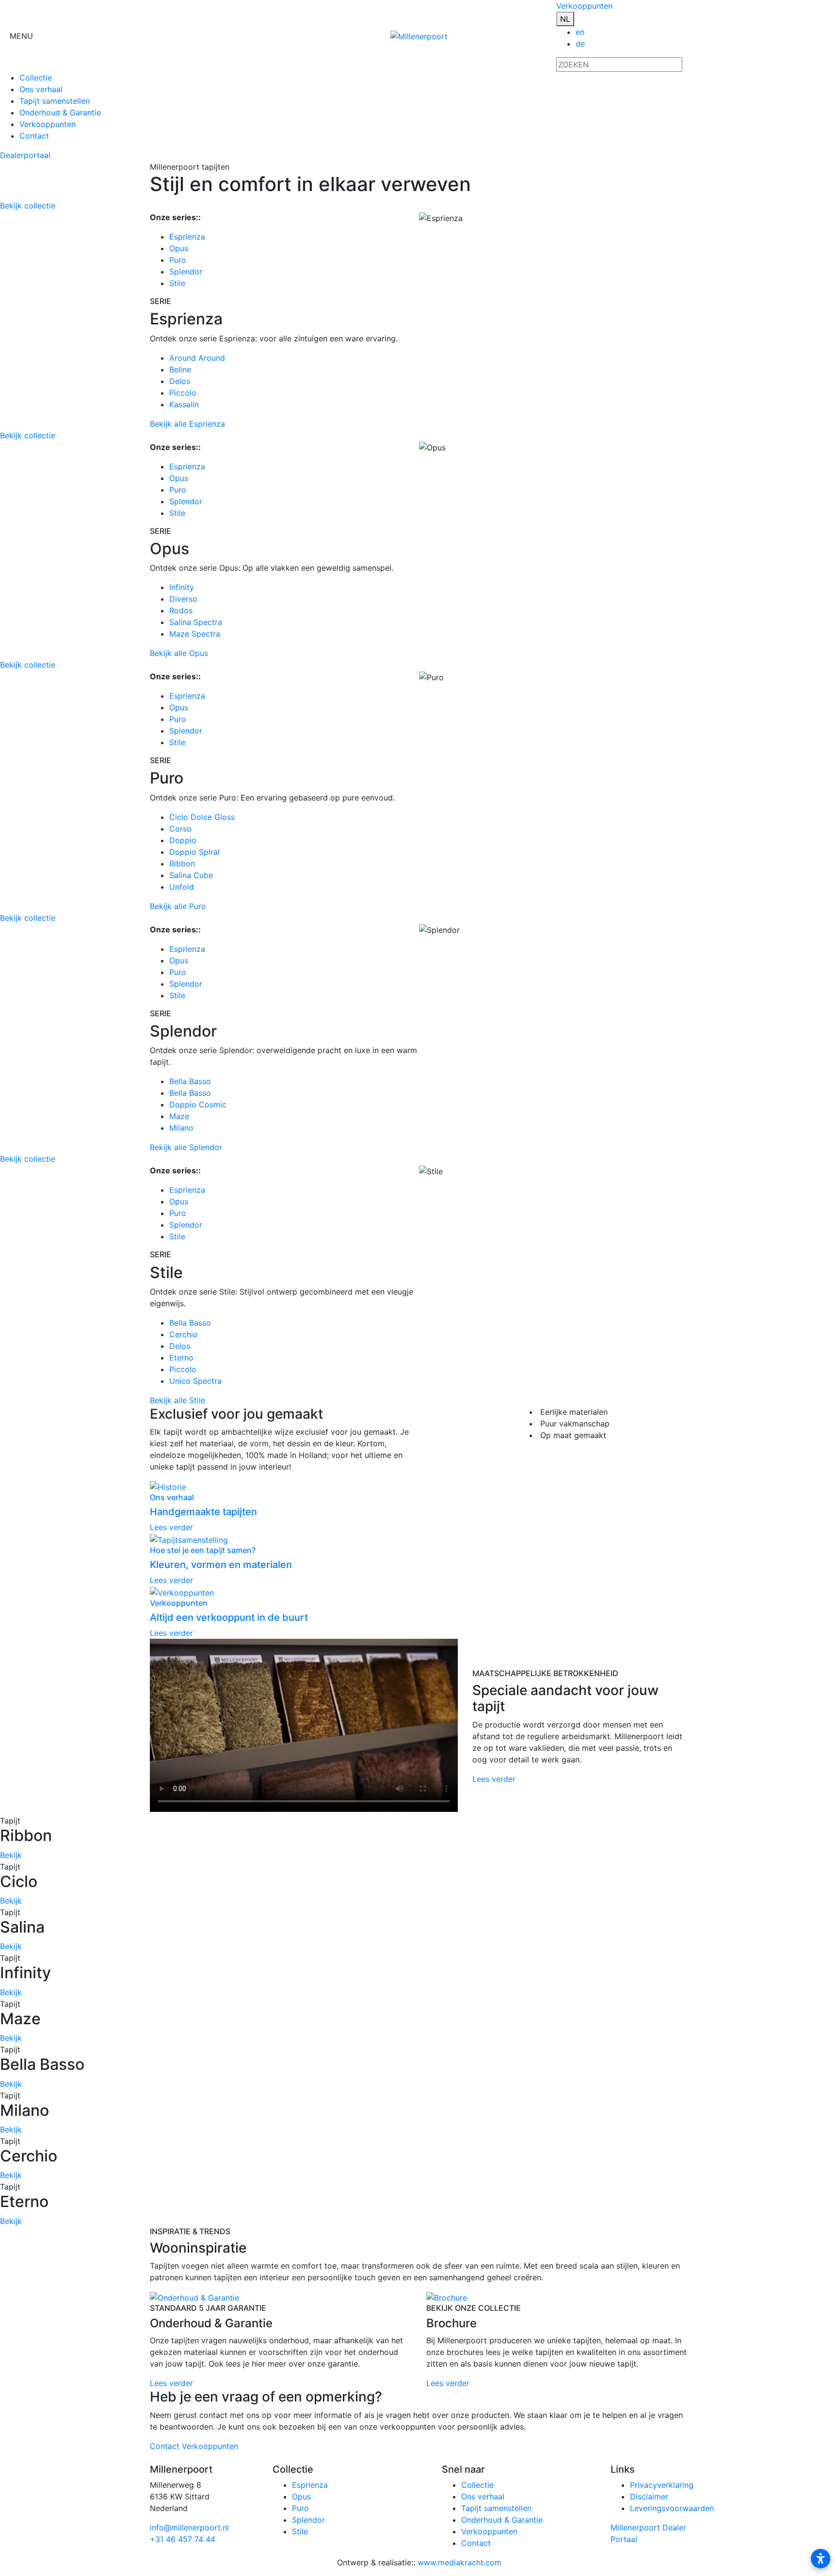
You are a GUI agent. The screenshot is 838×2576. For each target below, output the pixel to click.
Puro (178, 260)
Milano (181, 1128)
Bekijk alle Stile (177, 1400)
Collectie (36, 78)
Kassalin (184, 404)
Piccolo (183, 393)
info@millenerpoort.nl (189, 2528)
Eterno (181, 1358)
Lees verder (494, 1779)
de (580, 44)
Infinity (182, 587)
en (580, 32)
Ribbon (182, 864)
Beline (180, 369)
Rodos (181, 610)
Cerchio (184, 1334)
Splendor (186, 272)
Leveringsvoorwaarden (672, 2508)
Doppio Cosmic (198, 1104)
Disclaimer (649, 2496)
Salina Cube (191, 875)
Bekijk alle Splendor (186, 1147)
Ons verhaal (41, 89)
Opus (179, 248)
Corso (180, 829)
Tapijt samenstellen (55, 101)
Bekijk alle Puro (178, 906)
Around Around (197, 358)
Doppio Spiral (194, 852)
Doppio (183, 840)
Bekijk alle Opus (179, 653)
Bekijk (11, 1855)
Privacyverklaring (662, 2485)
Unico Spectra (195, 1381)
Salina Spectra (196, 622)
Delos (180, 381)
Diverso (183, 599)
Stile (177, 283)
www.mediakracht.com (459, 2562)
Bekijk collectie (28, 206)
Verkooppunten (584, 6)
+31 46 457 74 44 (183, 2539)
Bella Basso (190, 1081)
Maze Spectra (195, 634)
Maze (179, 1116)
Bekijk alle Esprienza (187, 424)
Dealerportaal (25, 155)
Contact (34, 136)
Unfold (182, 887)
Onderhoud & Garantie (60, 112)
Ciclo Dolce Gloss (202, 817)
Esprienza (187, 237)
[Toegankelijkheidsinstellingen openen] (821, 2559)
